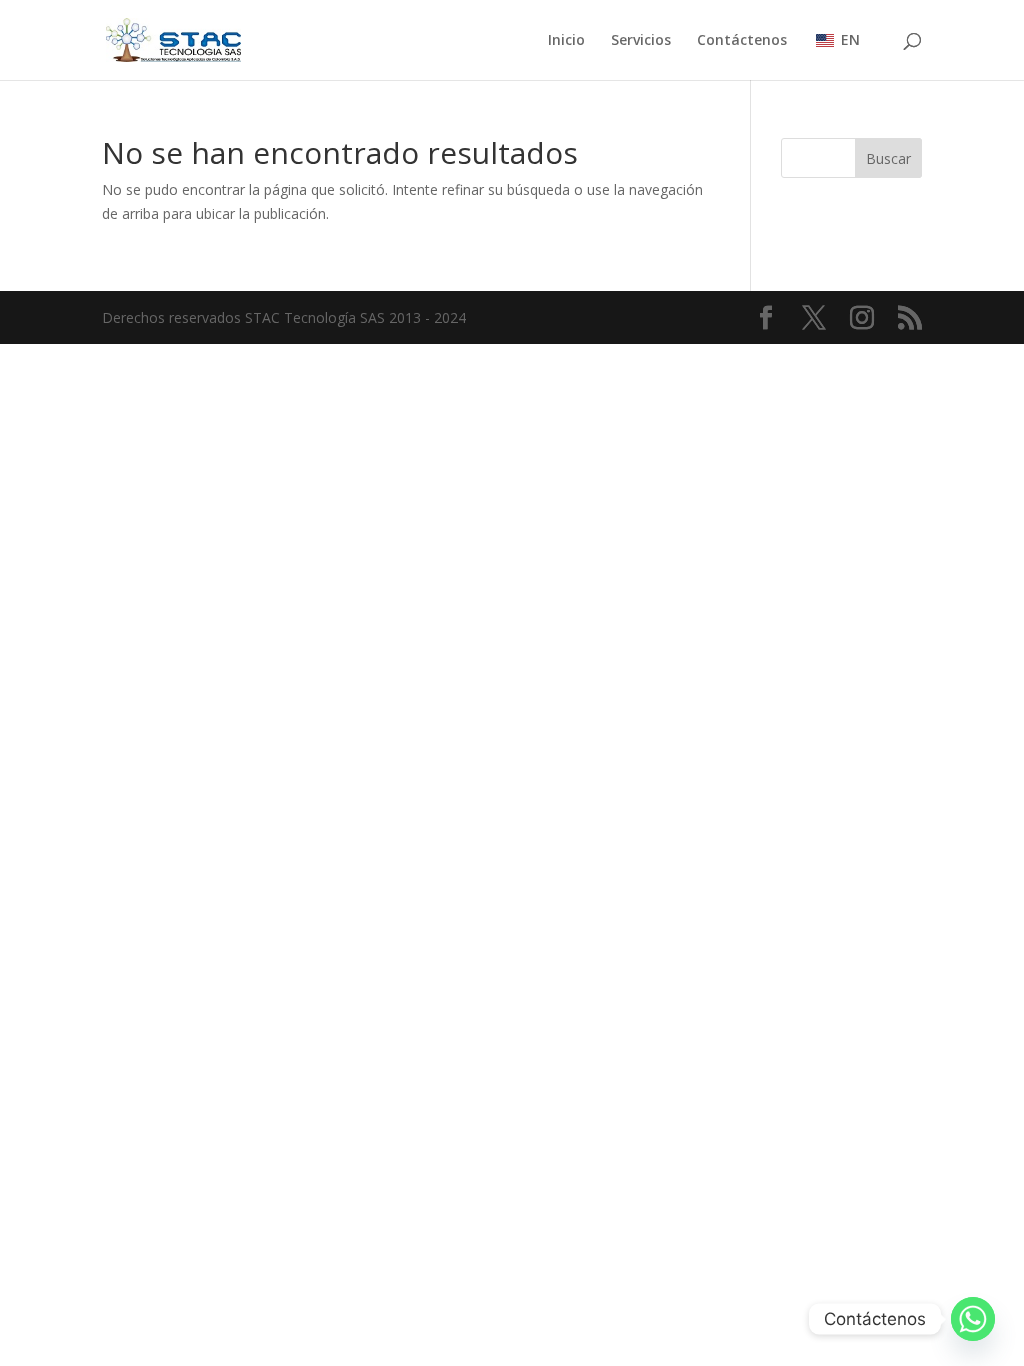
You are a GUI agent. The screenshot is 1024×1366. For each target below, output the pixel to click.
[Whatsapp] (973, 1319)
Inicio (566, 41)
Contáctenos (742, 41)
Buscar (888, 158)
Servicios (641, 41)
